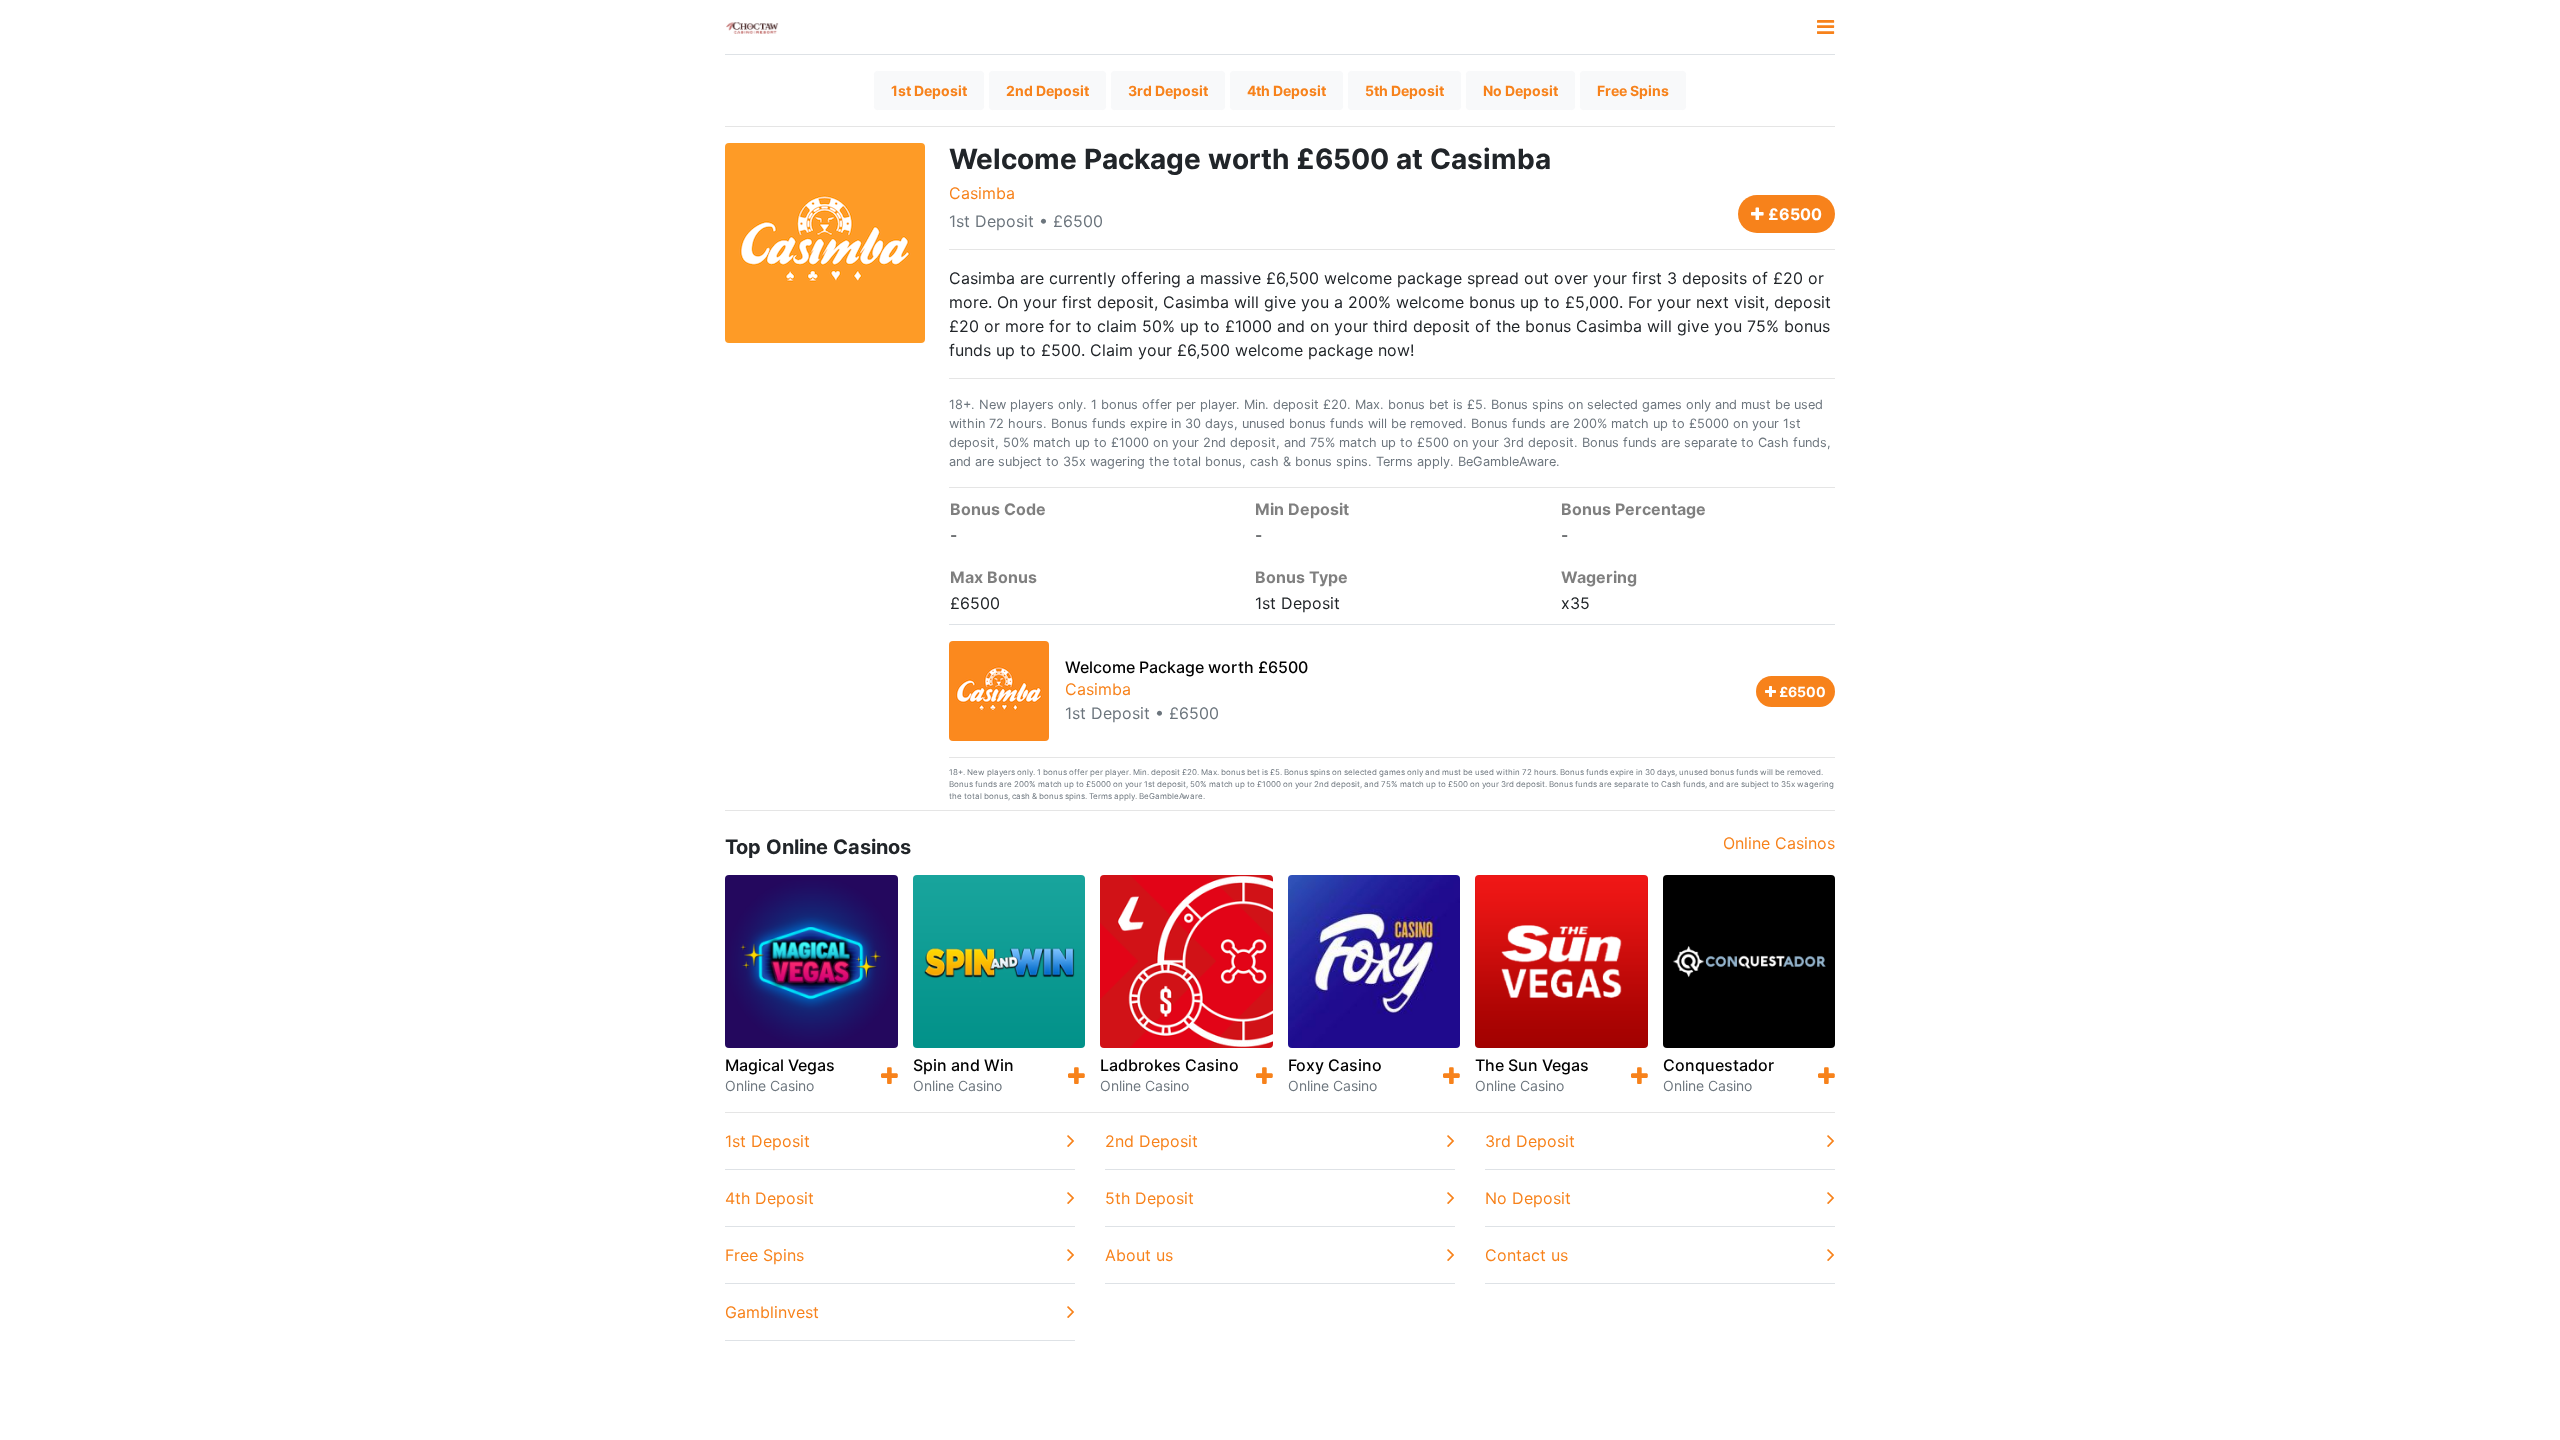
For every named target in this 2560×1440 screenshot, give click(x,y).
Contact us (1526, 1255)
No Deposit (1520, 90)
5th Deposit (1404, 90)
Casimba (982, 193)
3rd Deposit (1168, 90)
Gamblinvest (772, 1312)
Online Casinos (1779, 843)
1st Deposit (929, 90)
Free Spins (1633, 90)
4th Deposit (1286, 90)
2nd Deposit (1047, 90)
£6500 (1793, 214)
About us (1139, 1255)
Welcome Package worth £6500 (1186, 667)
